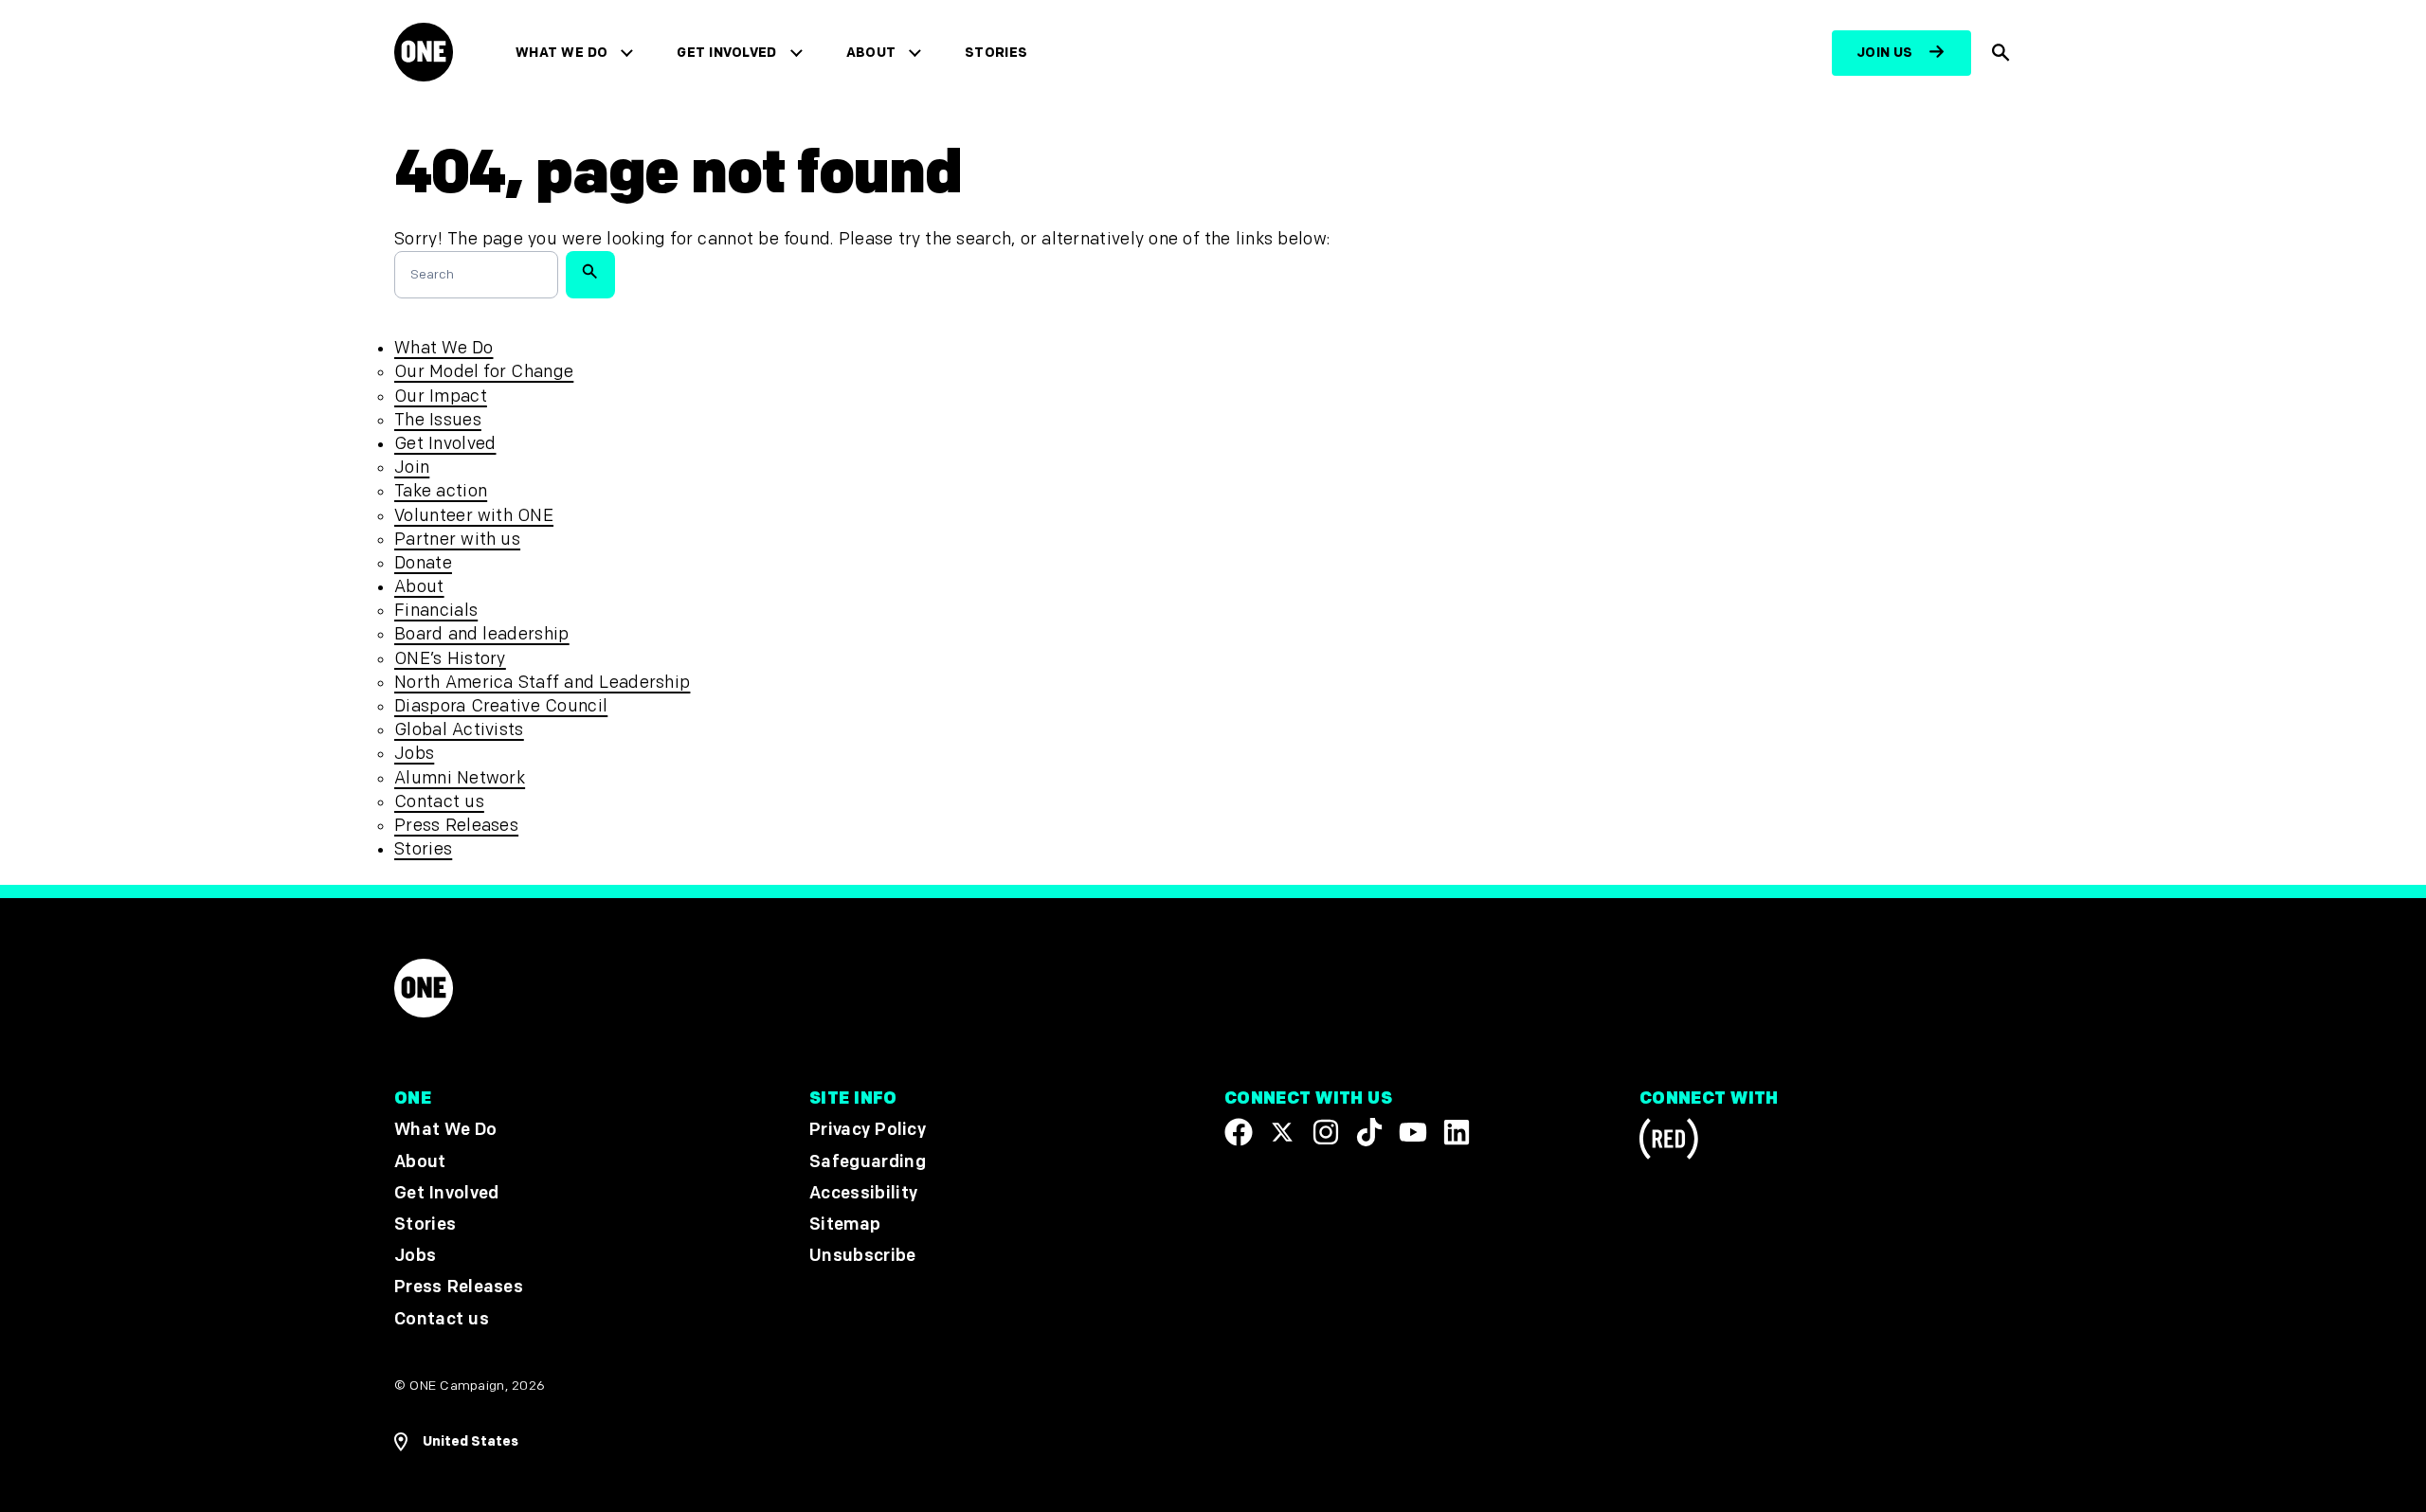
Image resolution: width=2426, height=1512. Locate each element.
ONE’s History (450, 659)
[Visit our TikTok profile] (1369, 1132)
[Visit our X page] (1282, 1132)
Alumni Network (460, 778)
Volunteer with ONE (474, 516)
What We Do (561, 53)
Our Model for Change (484, 372)
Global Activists (459, 730)
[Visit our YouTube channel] (1413, 1132)
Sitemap (845, 1224)
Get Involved (726, 53)
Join (412, 468)
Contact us (439, 802)
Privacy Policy (868, 1130)
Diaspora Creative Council (501, 706)
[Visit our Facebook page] (1239, 1132)
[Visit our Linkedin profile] (1457, 1132)
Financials (436, 611)
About (871, 53)
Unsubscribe (863, 1256)
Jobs (414, 754)
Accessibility (863, 1192)
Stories (996, 53)
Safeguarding (868, 1161)
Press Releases (456, 826)
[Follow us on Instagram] (1326, 1132)
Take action (441, 491)
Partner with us (457, 540)
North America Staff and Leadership (542, 683)
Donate (423, 563)
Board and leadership (482, 634)
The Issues (438, 420)
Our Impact (441, 396)
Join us (1885, 53)
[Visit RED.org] (1669, 1142)
